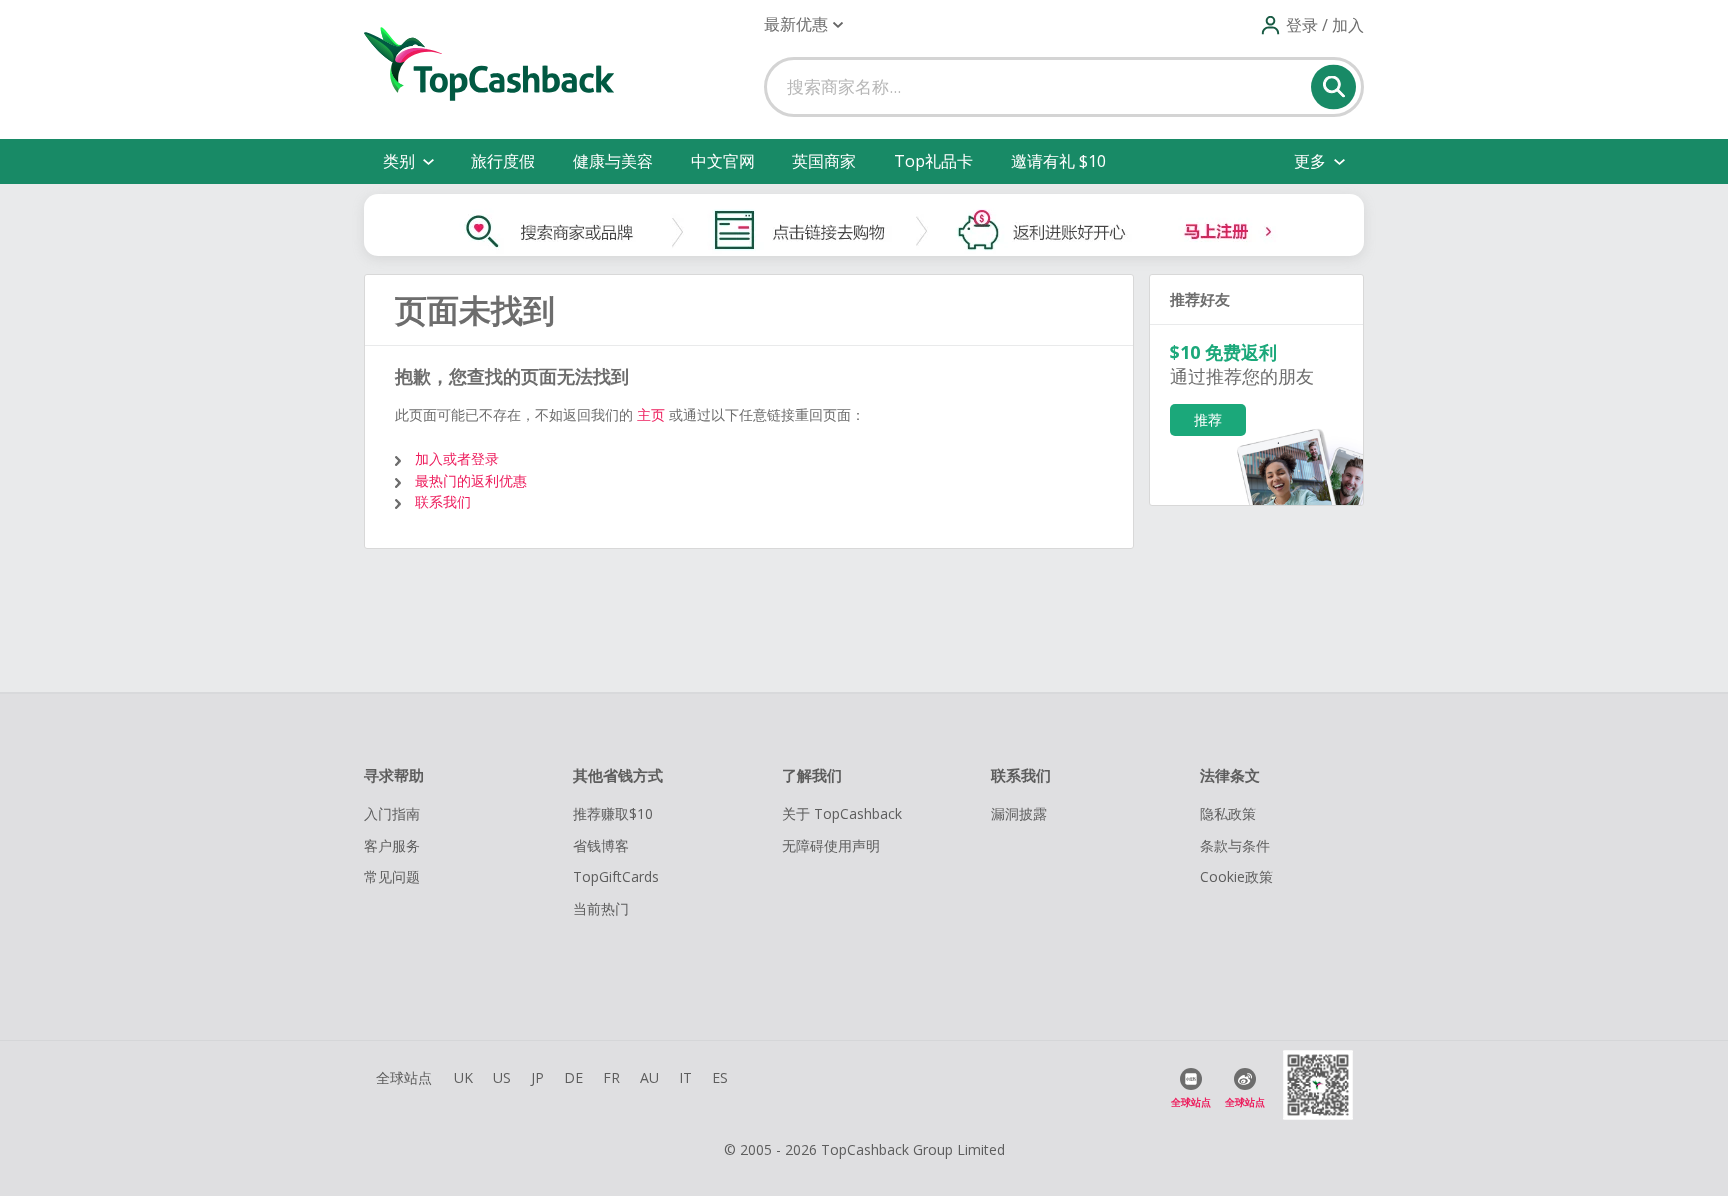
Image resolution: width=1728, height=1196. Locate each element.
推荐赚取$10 (613, 813)
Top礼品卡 (933, 161)
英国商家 (824, 161)
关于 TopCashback (842, 813)
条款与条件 (1235, 845)
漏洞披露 (1019, 813)
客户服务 (392, 845)
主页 (651, 414)
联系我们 (443, 501)
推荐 (1208, 419)
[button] (803, 24)
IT (685, 1077)
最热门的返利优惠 (471, 480)
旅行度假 (503, 161)
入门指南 (392, 813)
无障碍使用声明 (831, 845)
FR (611, 1077)
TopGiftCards (616, 876)
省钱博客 (601, 845)
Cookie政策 (1236, 876)
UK (463, 1077)
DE (573, 1077)
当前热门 (601, 908)
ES (720, 1077)
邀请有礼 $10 (1058, 161)
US (502, 1077)
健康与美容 (613, 161)
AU (649, 1077)
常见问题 (392, 876)
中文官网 (723, 161)
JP (537, 1077)
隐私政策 (1228, 813)
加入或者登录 (457, 458)
